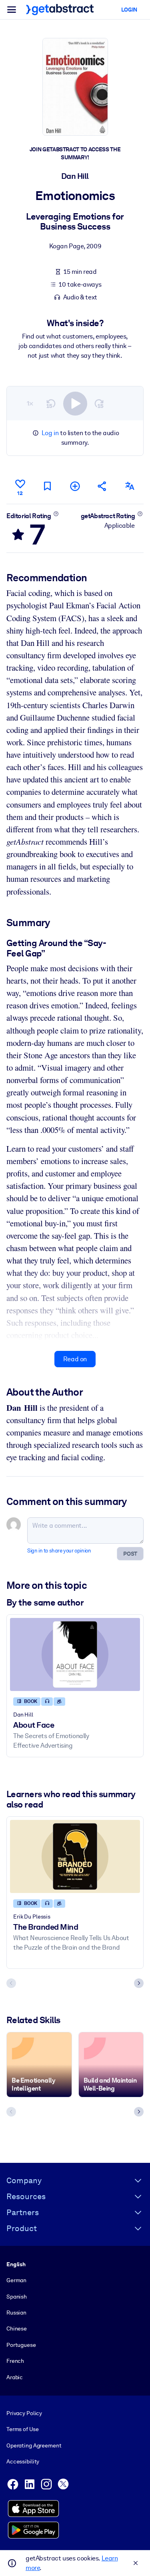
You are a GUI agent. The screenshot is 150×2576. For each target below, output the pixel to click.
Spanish (17, 2297)
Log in (50, 433)
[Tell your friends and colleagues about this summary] (102, 486)
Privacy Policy (24, 2413)
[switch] (75, 404)
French (15, 2361)
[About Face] (75, 1654)
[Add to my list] (75, 486)
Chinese (17, 2328)
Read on (75, 1359)
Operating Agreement (34, 2445)
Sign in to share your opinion (59, 1551)
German (16, 2280)
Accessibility (23, 2461)
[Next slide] (139, 1983)
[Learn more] (56, 514)
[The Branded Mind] (75, 1856)
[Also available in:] (130, 486)
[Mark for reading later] (48, 486)
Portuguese (21, 2345)
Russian (16, 2313)
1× (30, 403)
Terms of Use (22, 2429)
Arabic (15, 2377)
